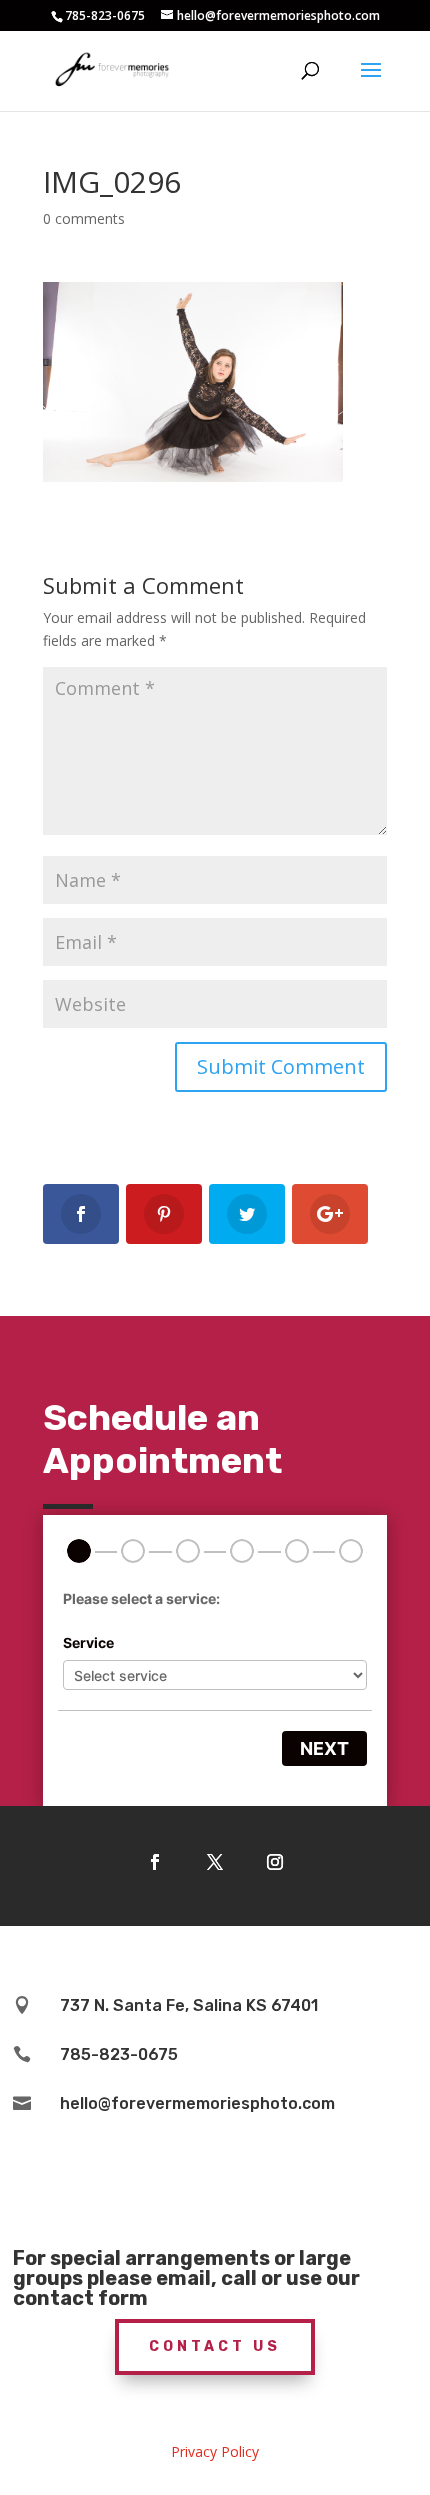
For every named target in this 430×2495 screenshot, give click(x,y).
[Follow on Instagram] (275, 1862)
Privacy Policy (215, 2451)
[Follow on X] (215, 1862)
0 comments (84, 218)
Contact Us (215, 2346)
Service (88, 1642)
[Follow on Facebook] (155, 1862)
